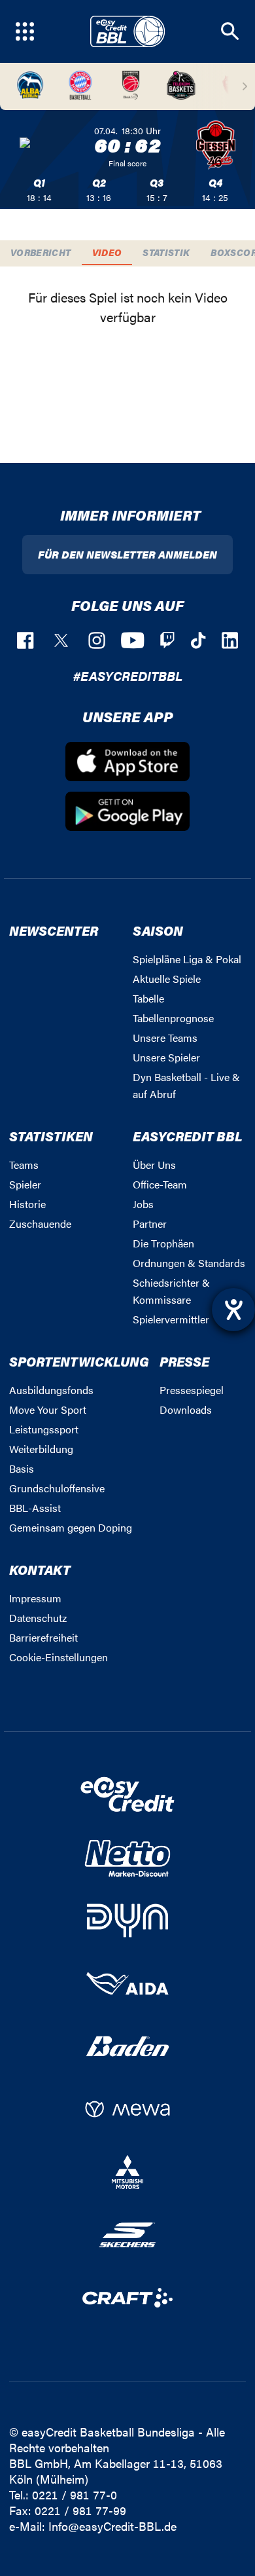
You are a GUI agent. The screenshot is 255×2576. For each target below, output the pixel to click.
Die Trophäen (163, 1243)
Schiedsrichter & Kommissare (171, 1291)
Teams (24, 1165)
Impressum (35, 1598)
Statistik (166, 252)
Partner (150, 1224)
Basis (22, 1468)
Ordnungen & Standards (189, 1263)
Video (107, 252)
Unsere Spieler (166, 1057)
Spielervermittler (171, 1319)
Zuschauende (40, 1224)
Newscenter (54, 930)
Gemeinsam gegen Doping (71, 1527)
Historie (27, 1204)
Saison (158, 930)
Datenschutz (38, 1618)
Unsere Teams (165, 1038)
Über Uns (154, 1165)
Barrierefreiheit (43, 1637)
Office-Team (160, 1184)
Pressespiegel (192, 1390)
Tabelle (148, 998)
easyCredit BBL (188, 1136)
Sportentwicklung (79, 1361)
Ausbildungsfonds (51, 1390)
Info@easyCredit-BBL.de (112, 2526)
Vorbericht (41, 252)
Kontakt (40, 1569)
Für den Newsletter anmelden (127, 554)
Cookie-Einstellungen (59, 1657)
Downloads (186, 1409)
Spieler (25, 1184)
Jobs (143, 1204)
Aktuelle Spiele (167, 979)
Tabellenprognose (173, 1018)
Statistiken (51, 1136)
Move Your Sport (48, 1409)
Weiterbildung (41, 1449)
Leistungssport (44, 1429)
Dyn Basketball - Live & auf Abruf (186, 1085)
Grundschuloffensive (57, 1488)
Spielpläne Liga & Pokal (187, 959)
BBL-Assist (35, 1508)
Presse (184, 1361)
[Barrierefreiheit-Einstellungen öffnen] (233, 1310)
